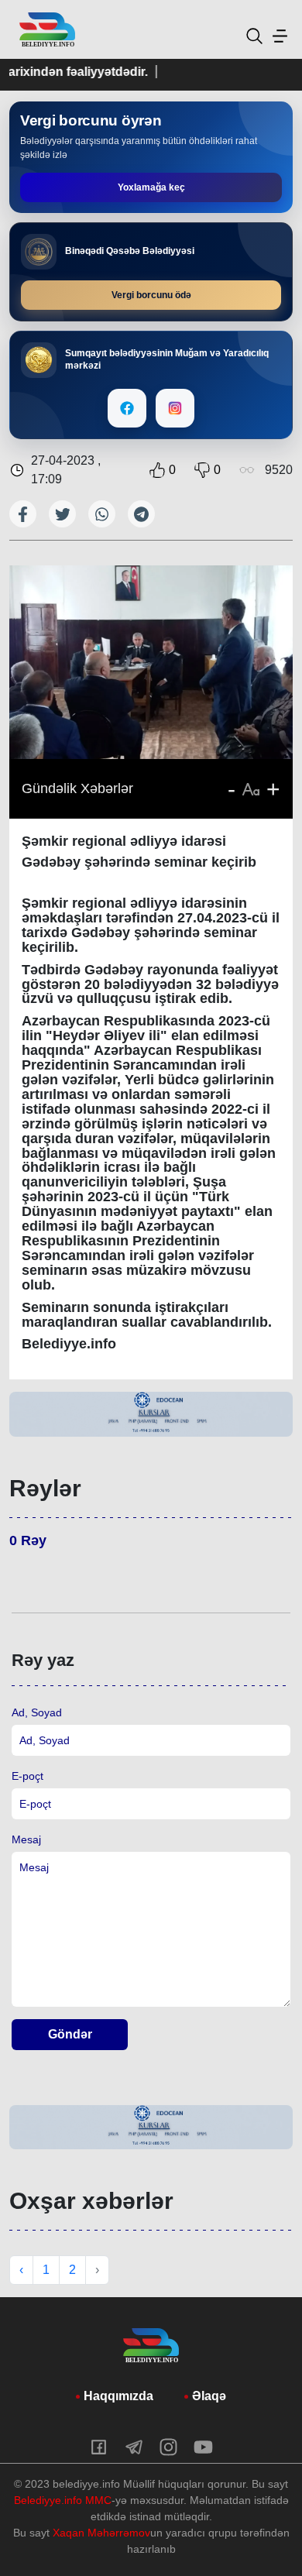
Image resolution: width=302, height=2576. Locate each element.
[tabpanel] (151, 1414)
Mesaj (26, 1839)
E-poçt (27, 1776)
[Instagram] (175, 408)
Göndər (70, 2034)
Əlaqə (209, 2396)
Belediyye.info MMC (63, 2500)
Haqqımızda (118, 2396)
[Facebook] (127, 408)
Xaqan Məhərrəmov (101, 2533)
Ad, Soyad (37, 1712)
